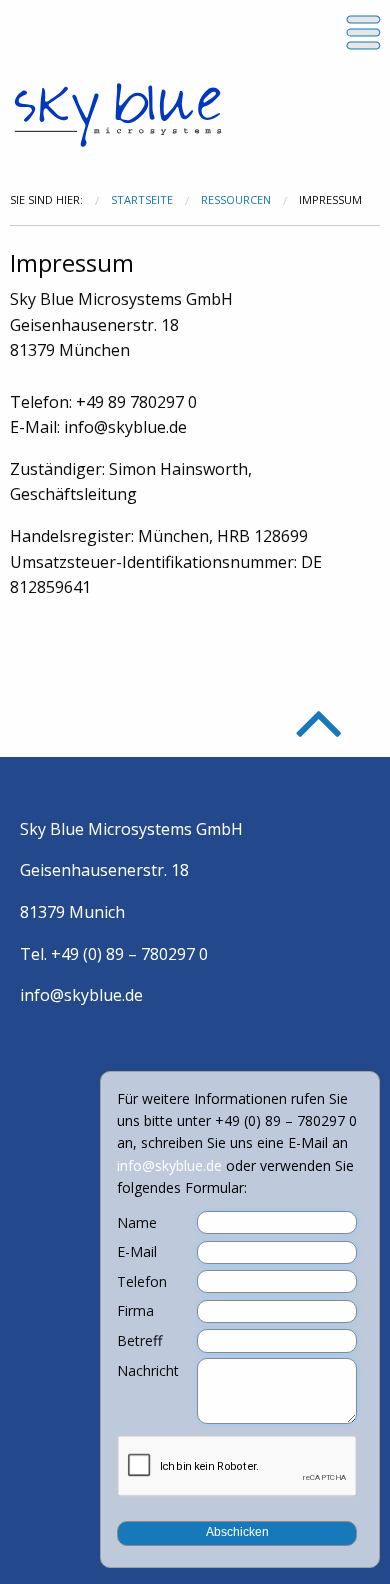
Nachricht (148, 1371)
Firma (135, 1311)
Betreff (139, 1341)
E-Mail (137, 1252)
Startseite (142, 199)
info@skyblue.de (81, 995)
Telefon (142, 1282)
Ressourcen (236, 199)
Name (137, 1223)
